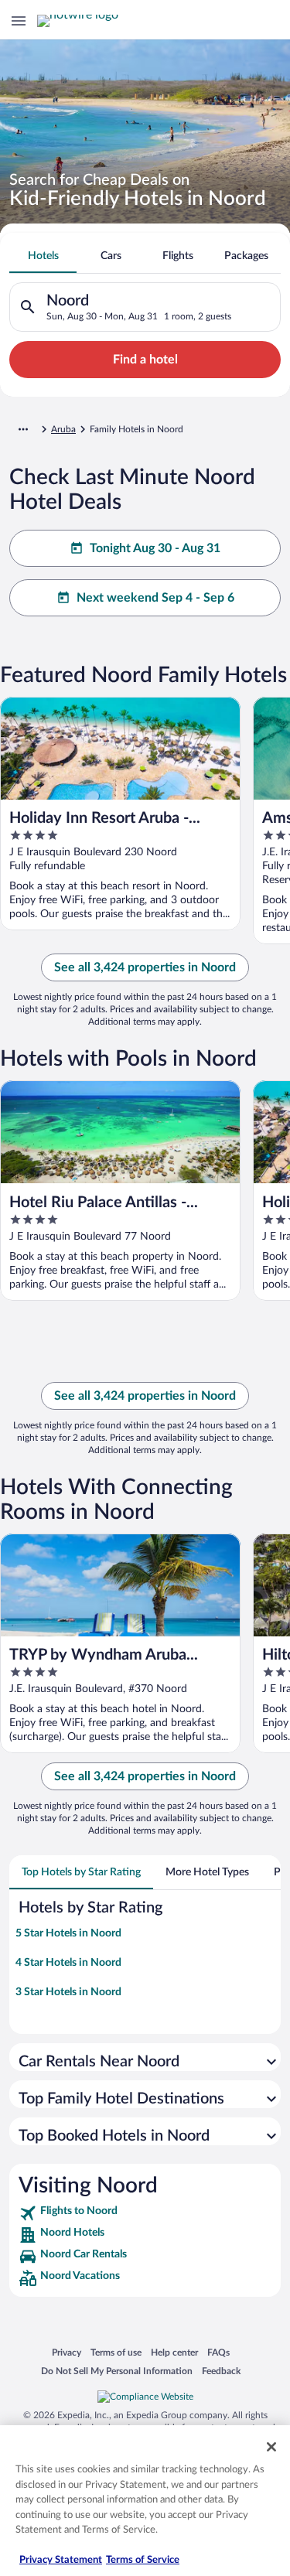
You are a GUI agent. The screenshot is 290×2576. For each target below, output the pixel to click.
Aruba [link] (63, 429)
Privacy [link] (67, 2352)
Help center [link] (174, 2352)
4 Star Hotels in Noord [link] (68, 1963)
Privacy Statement (61, 2560)
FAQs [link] (218, 2352)
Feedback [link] (221, 2371)
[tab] (43, 256)
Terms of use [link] (116, 2352)
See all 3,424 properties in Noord (145, 967)
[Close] (271, 2447)
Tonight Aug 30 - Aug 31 (155, 548)
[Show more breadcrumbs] (23, 429)
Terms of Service (143, 2560)
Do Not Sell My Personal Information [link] (117, 2371)
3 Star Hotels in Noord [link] (68, 1992)
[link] (145, 2213)
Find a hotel (145, 360)
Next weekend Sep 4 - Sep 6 (155, 598)
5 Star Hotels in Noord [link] (68, 1933)
